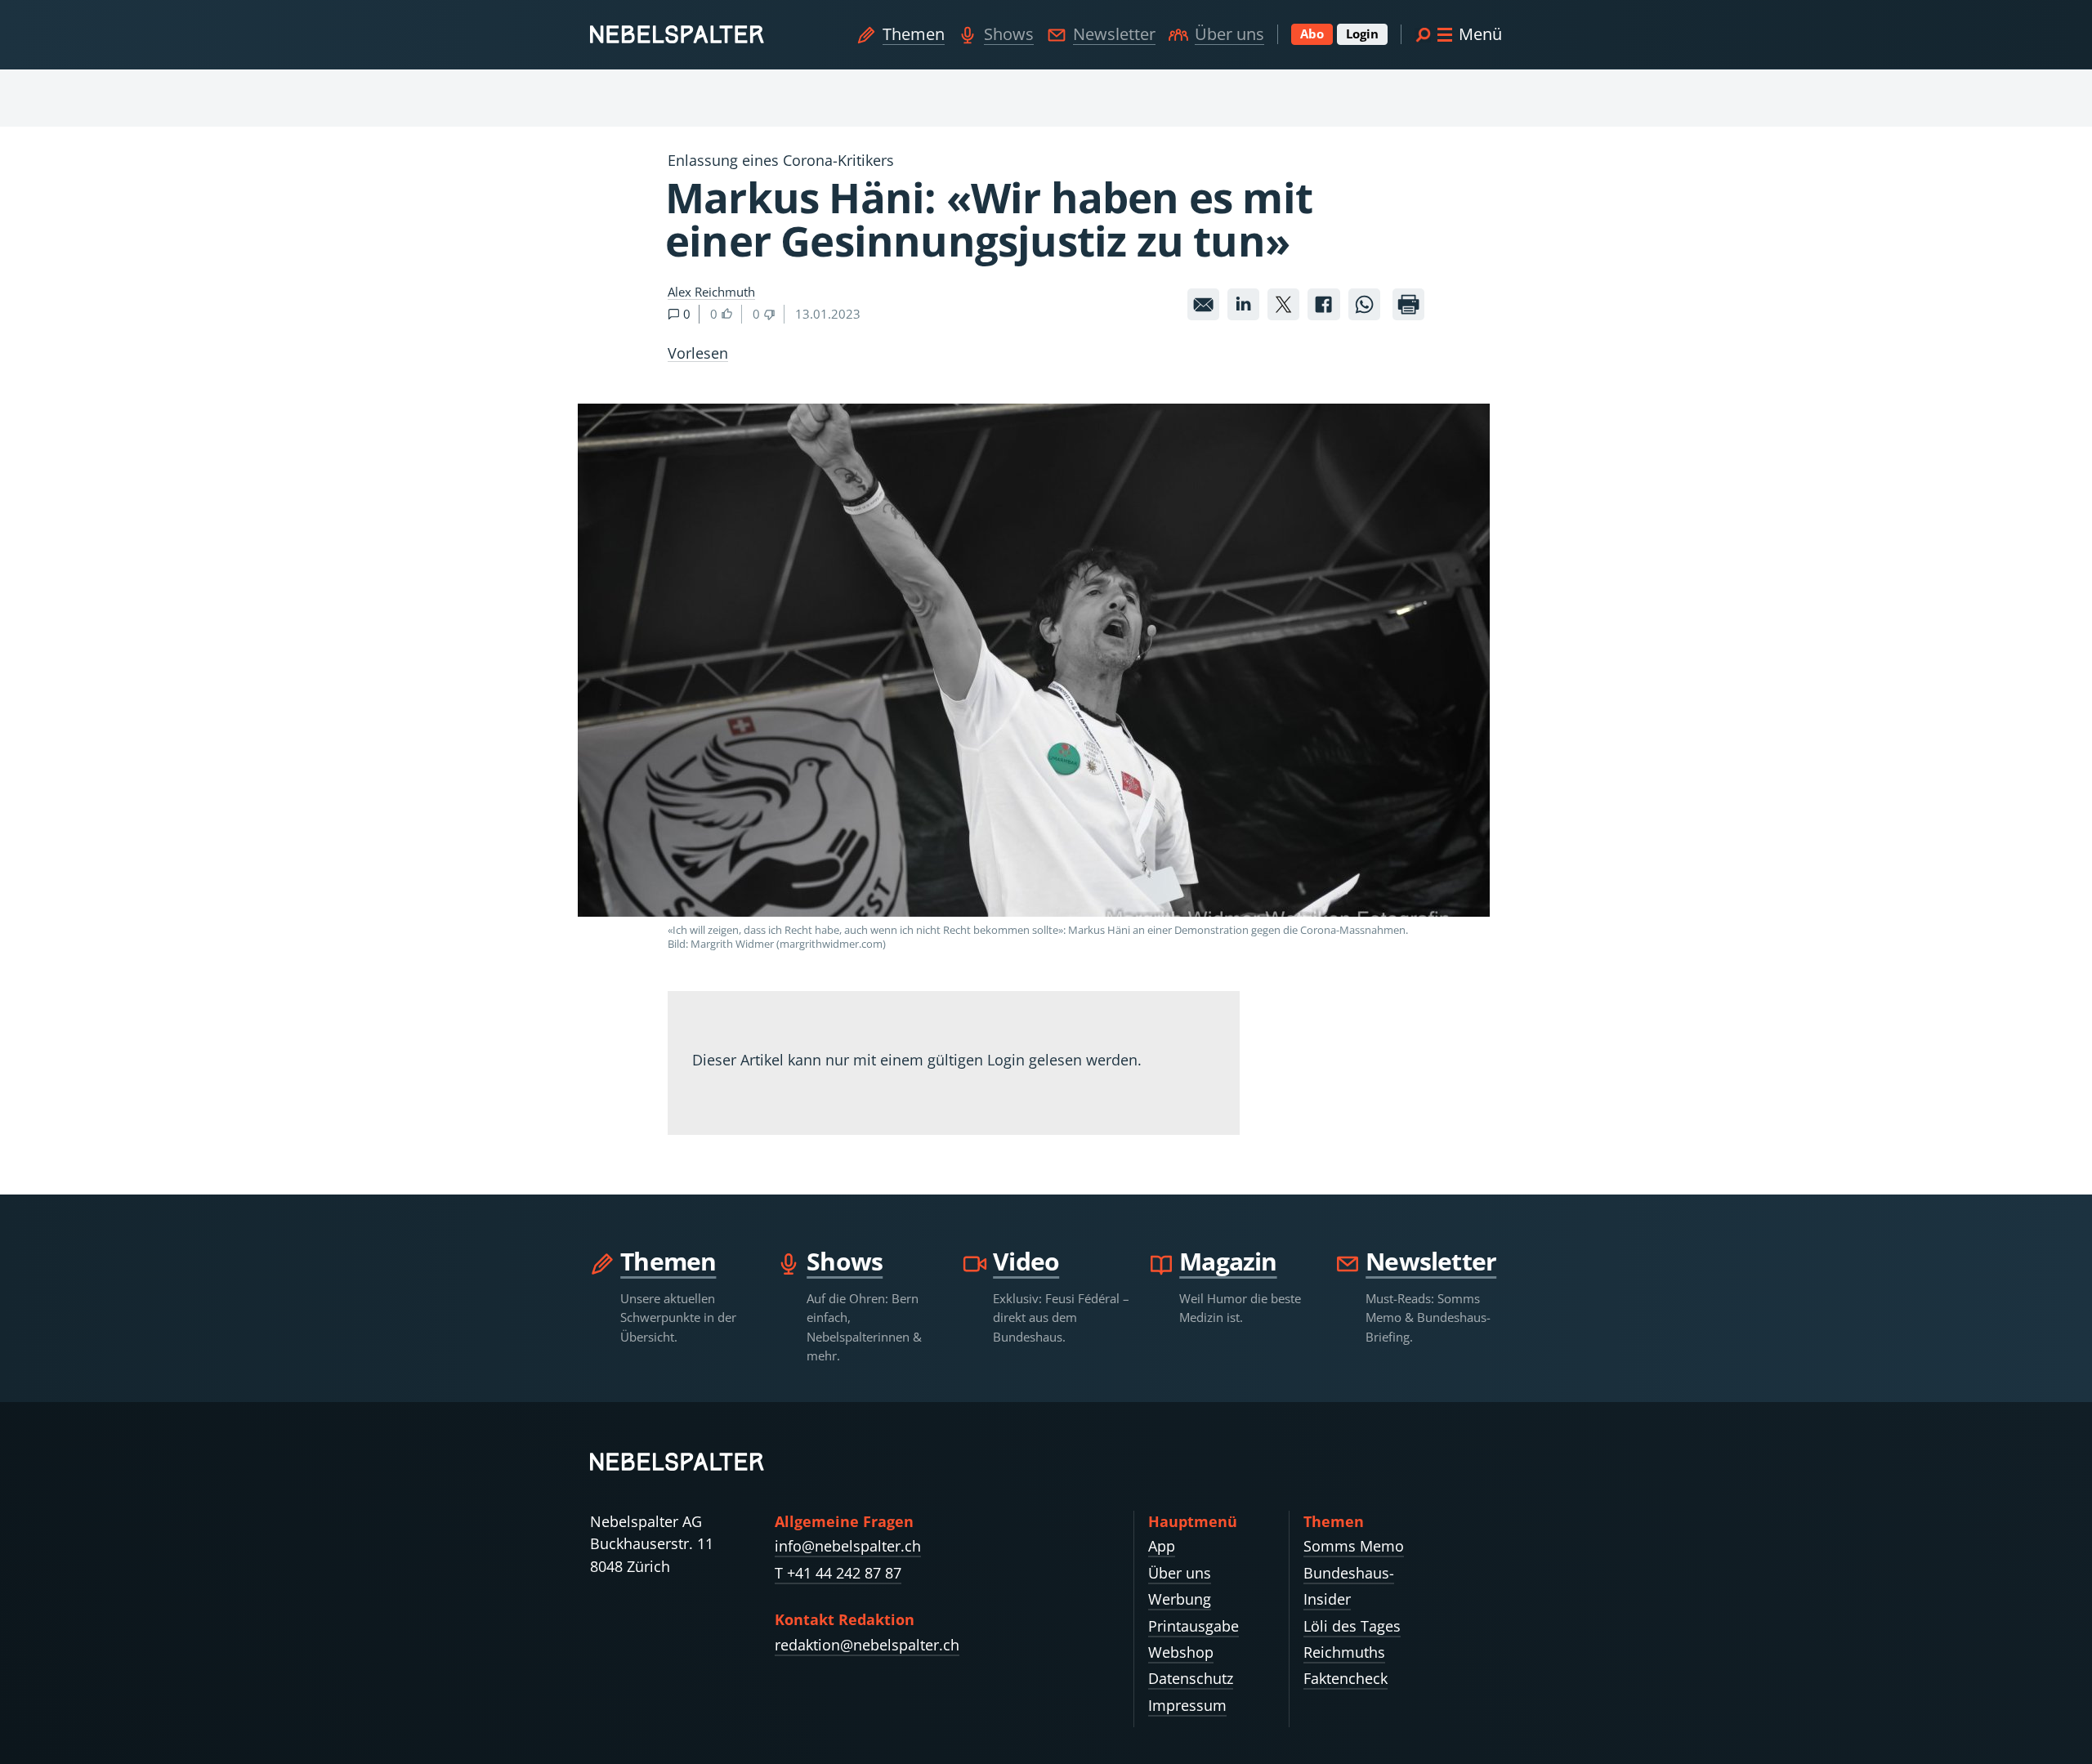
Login (1362, 33)
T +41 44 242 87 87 (838, 1573)
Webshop (1181, 1652)
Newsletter (1114, 34)
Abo (1312, 33)
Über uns (1229, 34)
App (1162, 1546)
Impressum (1187, 1705)
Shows (1009, 34)
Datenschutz (1191, 1678)
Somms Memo (1354, 1546)
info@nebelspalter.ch (848, 1546)
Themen (914, 34)
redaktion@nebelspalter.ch (867, 1645)
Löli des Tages (1352, 1626)
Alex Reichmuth (711, 292)
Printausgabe (1194, 1626)
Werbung (1180, 1599)
